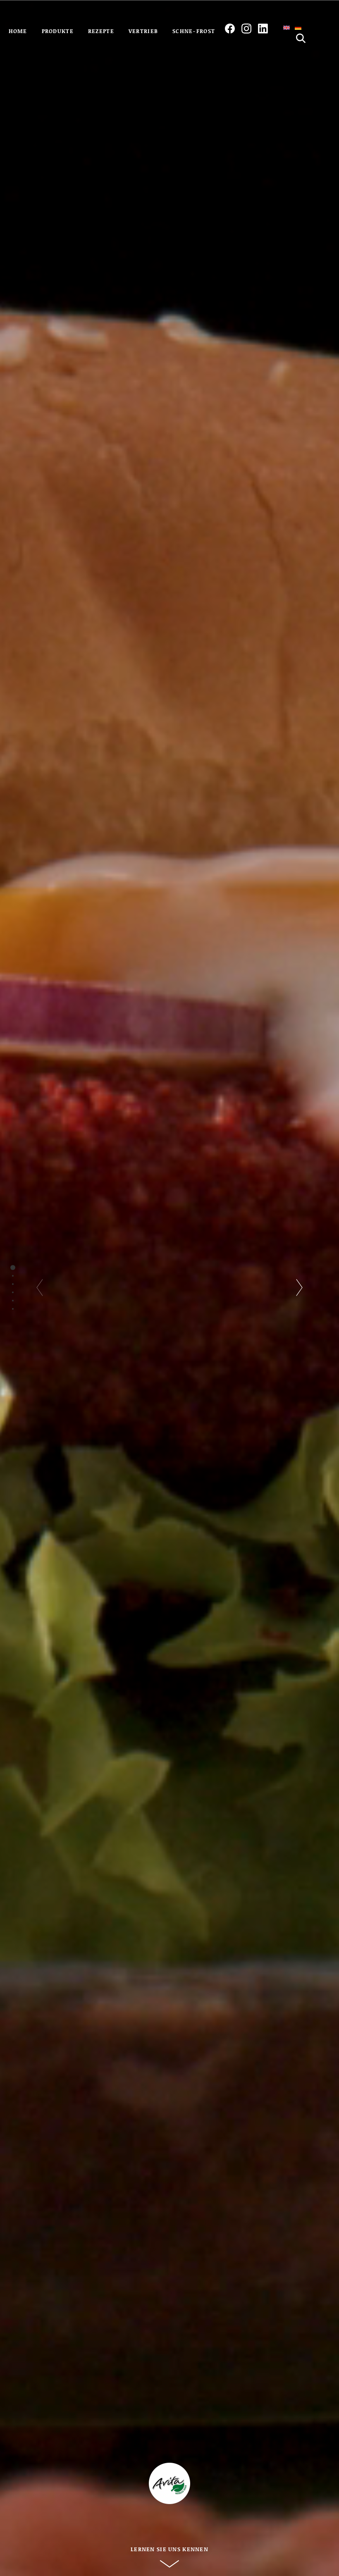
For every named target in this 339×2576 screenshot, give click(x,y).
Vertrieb (143, 31)
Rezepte (101, 31)
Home (18, 31)
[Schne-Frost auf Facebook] (230, 29)
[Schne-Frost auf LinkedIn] (263, 29)
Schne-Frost (194, 31)
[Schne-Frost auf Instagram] (246, 29)
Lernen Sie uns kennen (169, 2549)
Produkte (58, 31)
